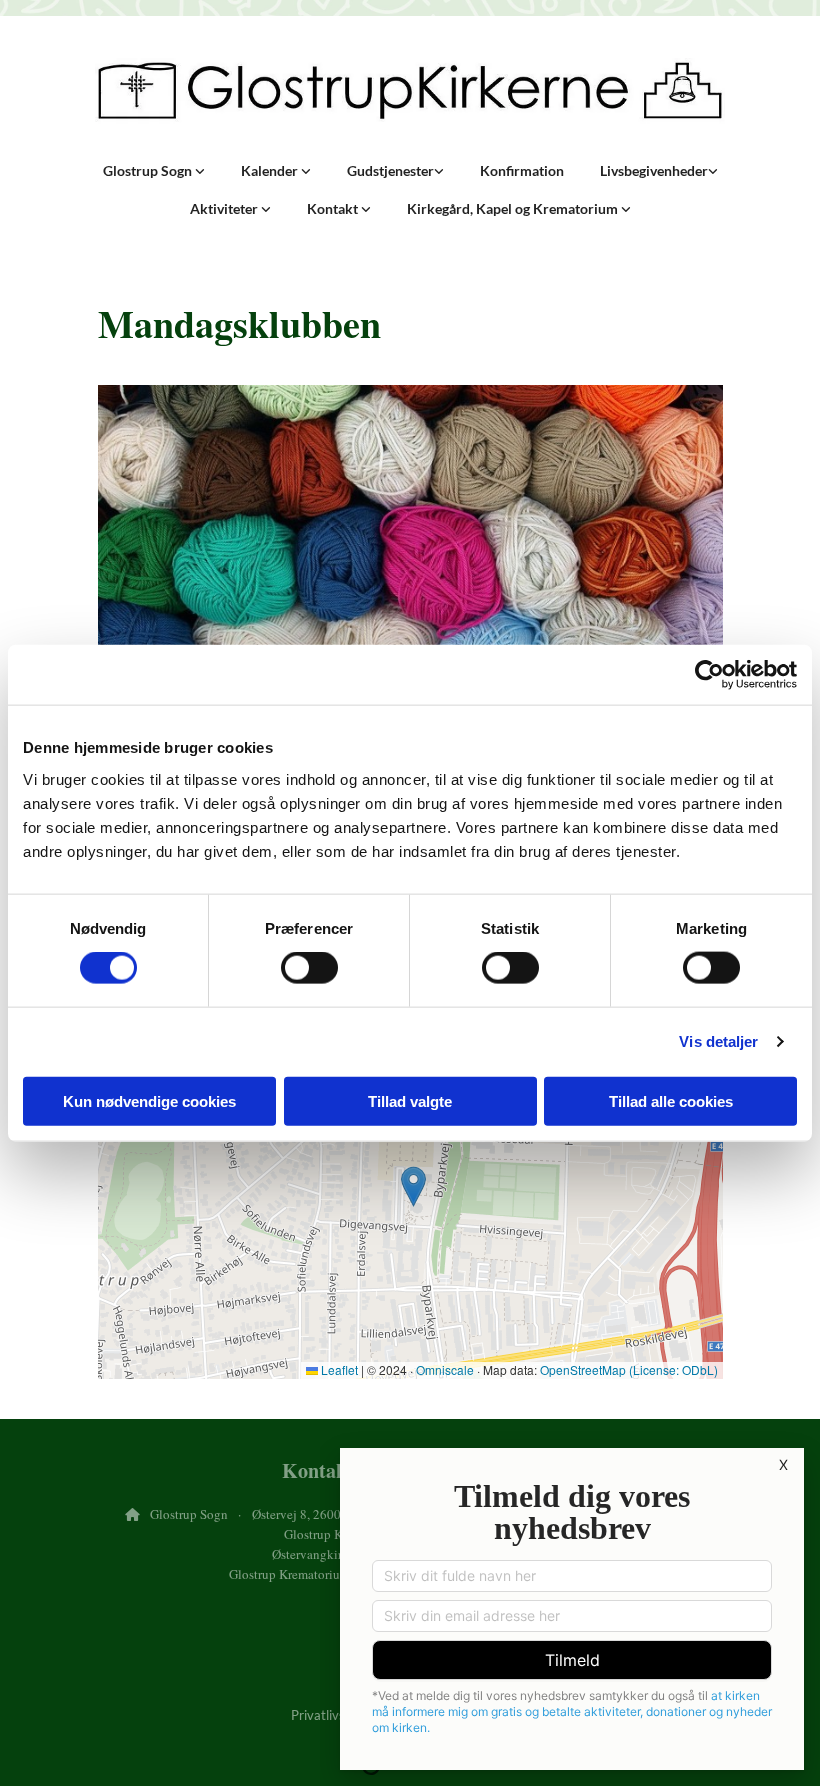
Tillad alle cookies (671, 1100)
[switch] (309, 968)
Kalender (271, 170)
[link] (154, 171)
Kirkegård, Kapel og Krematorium (514, 208)
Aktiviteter (225, 208)
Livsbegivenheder (654, 170)
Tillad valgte (410, 1100)
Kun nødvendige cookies (149, 1100)
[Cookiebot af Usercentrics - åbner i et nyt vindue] (709, 675)
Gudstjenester (390, 170)
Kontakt (334, 208)
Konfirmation (522, 170)
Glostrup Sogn (149, 170)
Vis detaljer (718, 1041)
